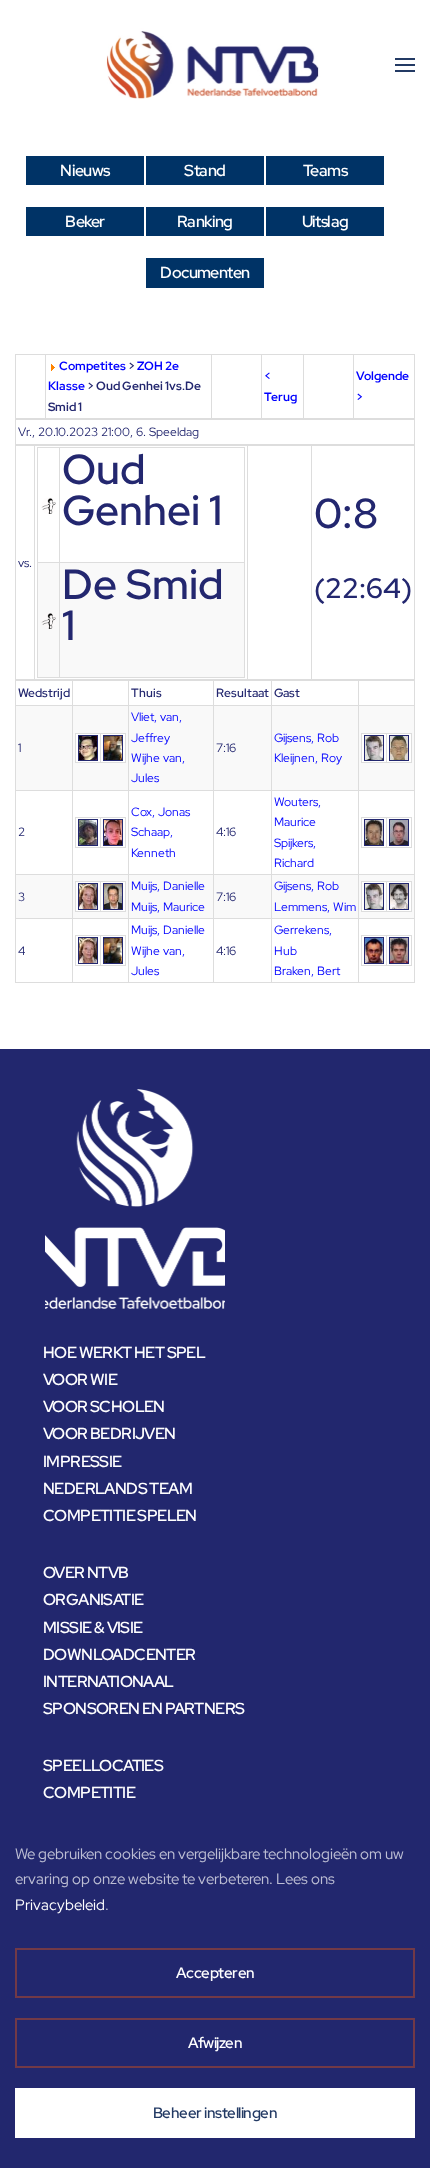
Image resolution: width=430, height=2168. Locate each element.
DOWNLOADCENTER (119, 1654)
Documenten (204, 272)
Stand (204, 170)
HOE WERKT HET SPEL (124, 1352)
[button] (405, 65)
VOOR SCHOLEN (104, 1406)
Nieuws (84, 170)
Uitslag (325, 221)
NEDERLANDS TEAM (117, 1488)
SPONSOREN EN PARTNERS (143, 1708)
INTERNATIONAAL (108, 1681)
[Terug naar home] (215, 65)
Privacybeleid (60, 1905)
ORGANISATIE (93, 1599)
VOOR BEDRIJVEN (109, 1433)
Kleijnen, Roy (308, 758)
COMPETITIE (89, 1792)
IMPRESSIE (82, 1461)
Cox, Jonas (160, 812)
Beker (84, 221)
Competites (92, 366)
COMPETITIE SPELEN (120, 1515)
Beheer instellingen (215, 2113)
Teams (325, 170)
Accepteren (215, 1973)
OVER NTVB (86, 1572)
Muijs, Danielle (168, 886)
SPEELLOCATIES (103, 1765)
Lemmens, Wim (315, 907)
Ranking (205, 221)
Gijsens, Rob (306, 738)
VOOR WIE (80, 1379)
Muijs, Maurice (168, 907)
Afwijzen (215, 2043)
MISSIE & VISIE (93, 1627)
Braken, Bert (307, 971)
